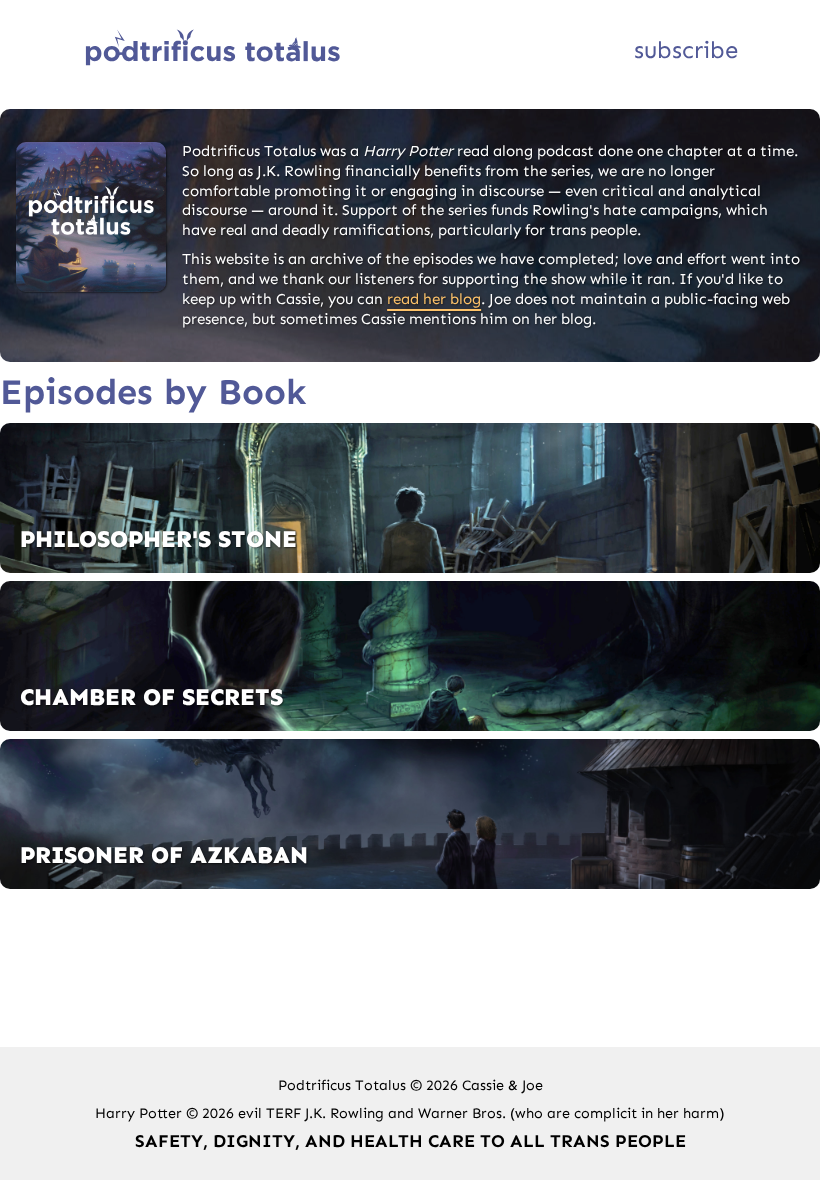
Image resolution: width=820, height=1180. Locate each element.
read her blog (434, 299)
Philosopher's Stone (158, 538)
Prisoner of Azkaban (164, 854)
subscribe (686, 49)
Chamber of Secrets (151, 696)
